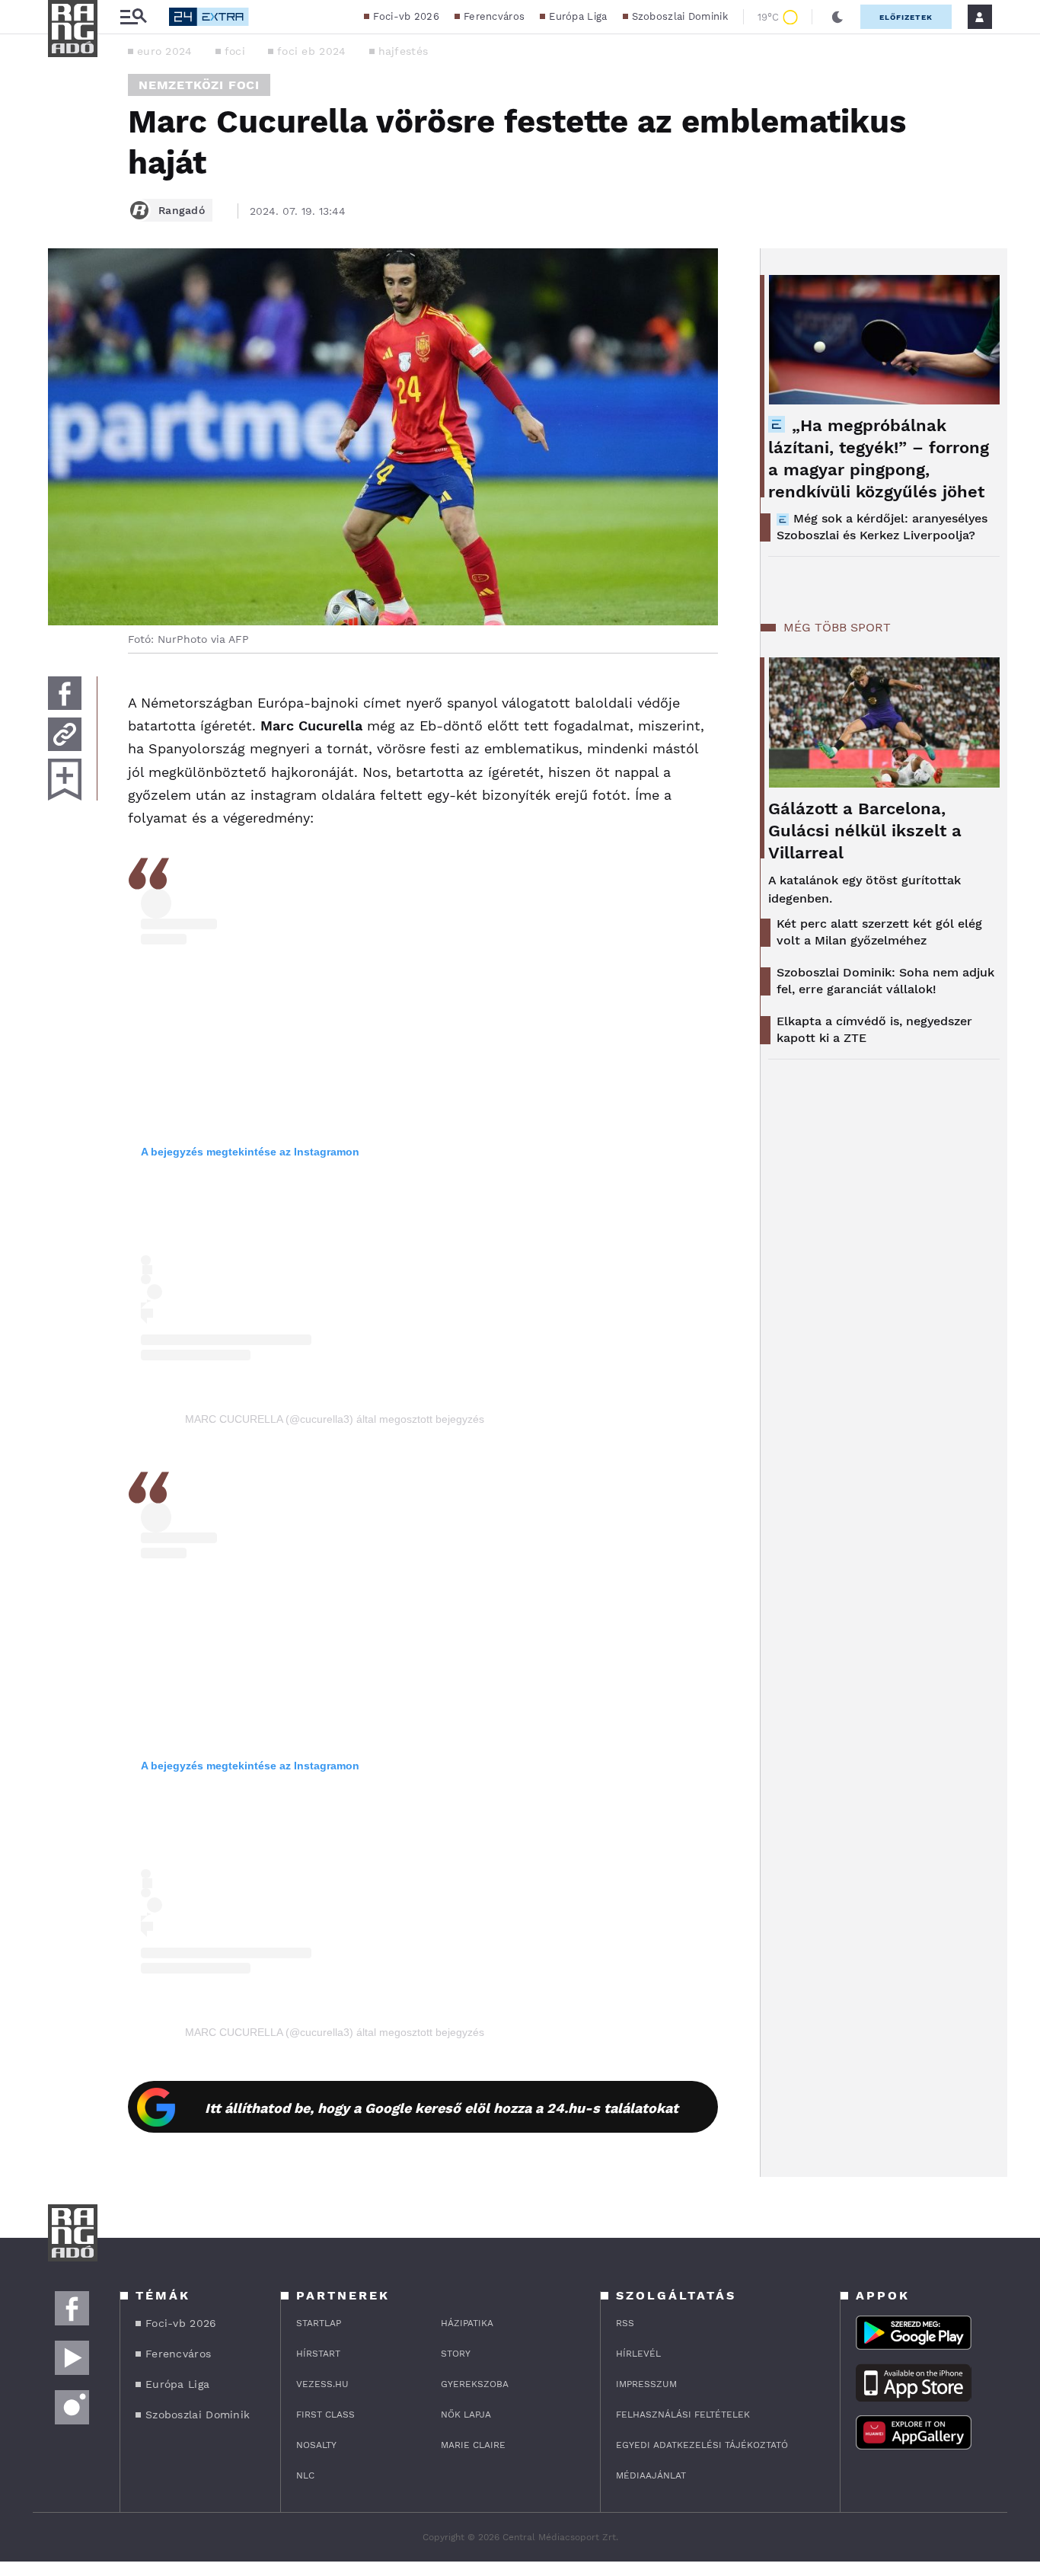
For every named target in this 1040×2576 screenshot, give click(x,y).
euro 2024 (165, 51)
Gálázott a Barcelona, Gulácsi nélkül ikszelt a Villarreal (865, 831)
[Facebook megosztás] (65, 693)
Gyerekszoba (475, 2384)
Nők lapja (466, 2415)
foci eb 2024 (312, 51)
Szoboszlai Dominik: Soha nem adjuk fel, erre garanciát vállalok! (885, 981)
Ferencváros (494, 16)
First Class (325, 2415)
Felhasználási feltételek (683, 2415)
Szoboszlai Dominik (680, 16)
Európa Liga (578, 16)
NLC (305, 2475)
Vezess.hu (322, 2384)
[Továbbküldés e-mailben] (65, 734)
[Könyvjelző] (65, 780)
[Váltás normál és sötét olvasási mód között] (837, 17)
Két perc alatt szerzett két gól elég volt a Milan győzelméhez (879, 932)
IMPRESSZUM (646, 2384)
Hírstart (318, 2354)
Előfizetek (906, 17)
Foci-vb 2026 (406, 16)
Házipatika (467, 2323)
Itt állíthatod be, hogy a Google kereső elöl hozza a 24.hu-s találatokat (442, 2108)
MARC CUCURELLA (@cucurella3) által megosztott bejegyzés (335, 1419)
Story (456, 2354)
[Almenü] (133, 17)
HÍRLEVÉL (638, 2354)
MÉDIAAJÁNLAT (651, 2475)
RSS (625, 2323)
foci (235, 51)
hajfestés (404, 51)
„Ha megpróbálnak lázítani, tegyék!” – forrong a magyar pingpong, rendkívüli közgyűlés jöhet (879, 459)
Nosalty (316, 2445)
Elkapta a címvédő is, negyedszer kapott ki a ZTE (874, 1029)
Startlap (319, 2323)
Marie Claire (473, 2445)
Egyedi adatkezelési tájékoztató (702, 2445)
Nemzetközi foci (199, 85)
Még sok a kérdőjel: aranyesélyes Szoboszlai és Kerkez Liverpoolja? (882, 527)
